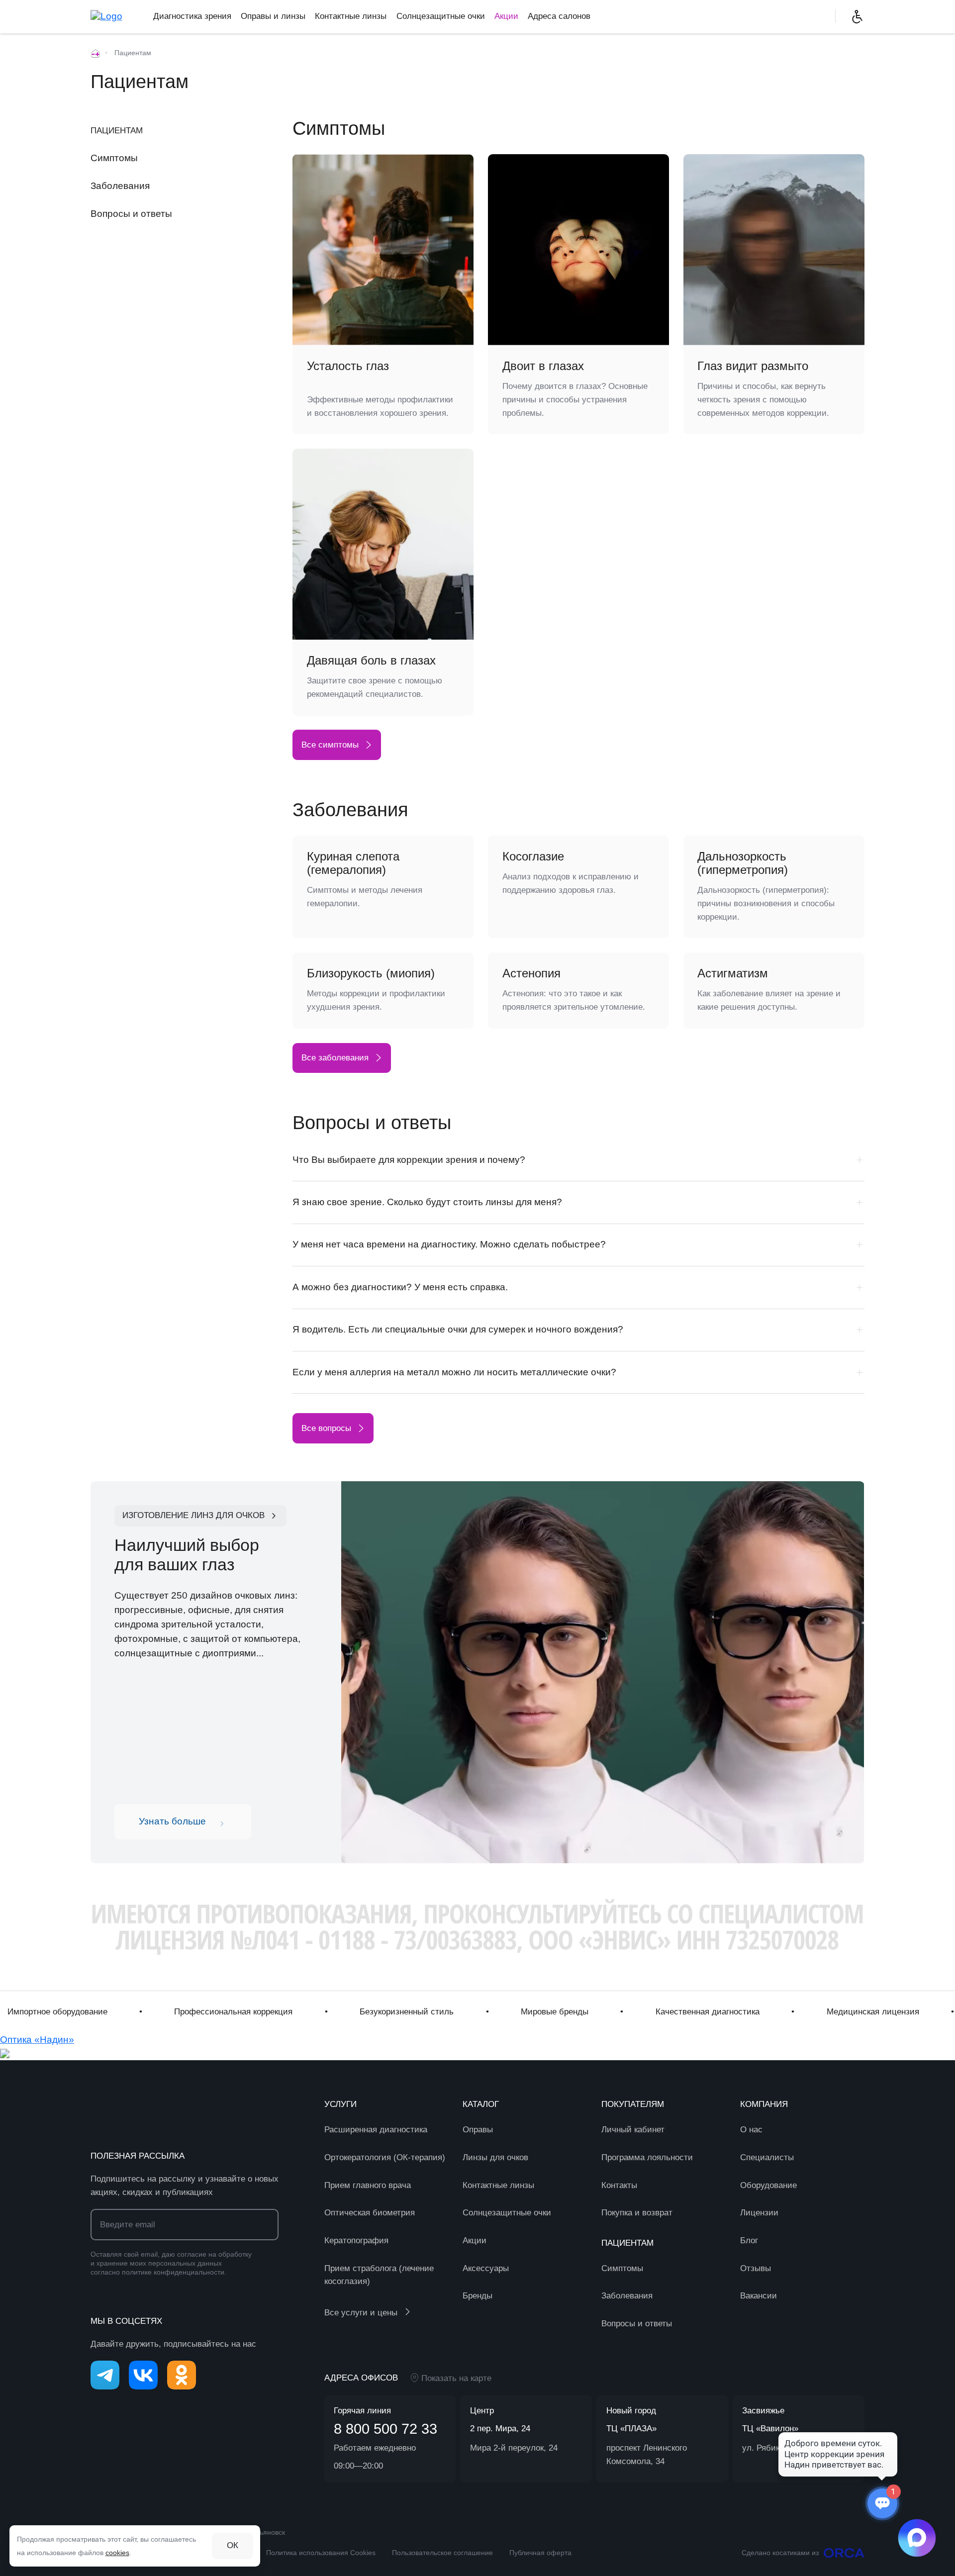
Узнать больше (172, 1821)
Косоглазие (533, 857)
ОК (233, 2545)
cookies (117, 2553)
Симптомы (114, 158)
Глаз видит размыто (753, 366)
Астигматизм (733, 973)
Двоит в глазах (543, 366)
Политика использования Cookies (321, 2553)
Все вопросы (326, 1428)
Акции (506, 16)
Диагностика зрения (192, 16)
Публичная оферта (540, 2553)
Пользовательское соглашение (442, 2553)
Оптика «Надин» (37, 2040)
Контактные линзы (351, 16)
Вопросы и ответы (131, 213)
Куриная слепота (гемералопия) (353, 863)
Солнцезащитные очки (441, 16)
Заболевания (120, 186)
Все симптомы (330, 745)
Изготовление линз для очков (193, 1515)
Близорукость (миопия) (371, 973)
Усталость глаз (348, 366)
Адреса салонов (559, 16)
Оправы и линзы (273, 16)
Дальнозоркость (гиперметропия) (743, 863)
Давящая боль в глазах (371, 661)
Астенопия (531, 973)
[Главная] (95, 53)
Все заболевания (335, 1058)
